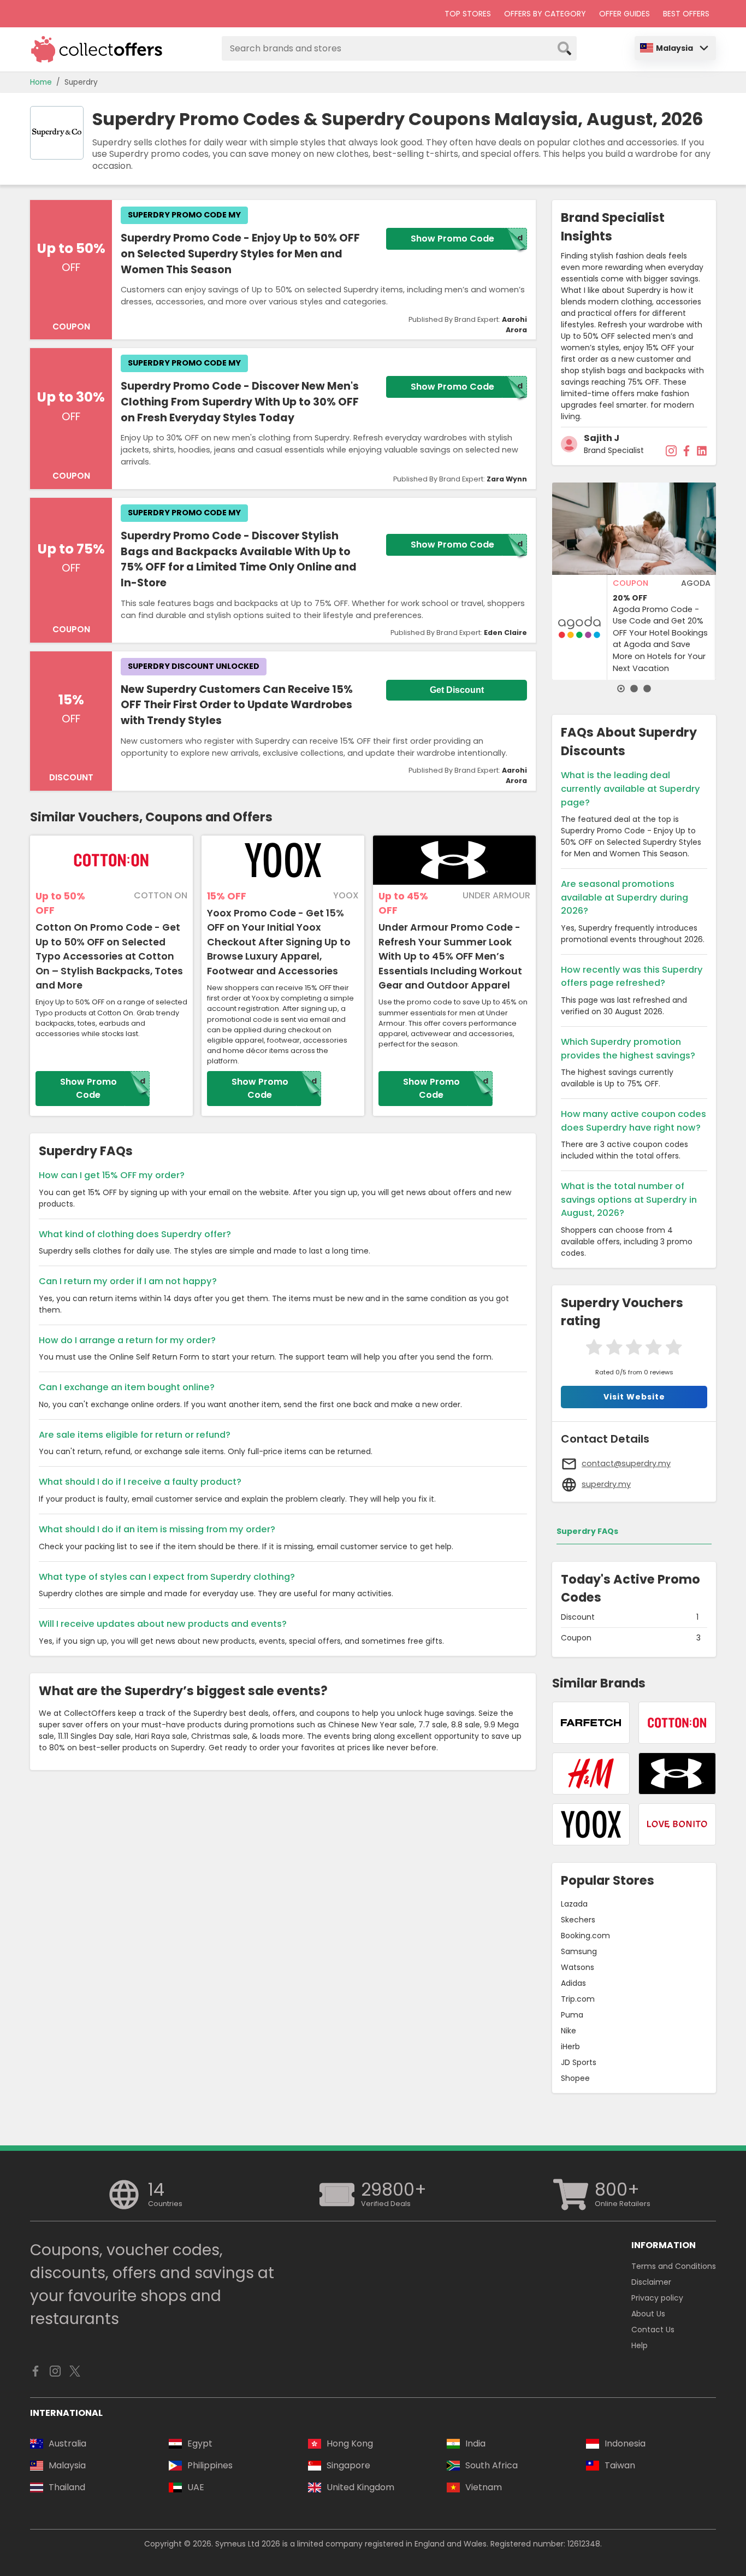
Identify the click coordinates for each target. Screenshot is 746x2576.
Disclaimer (651, 2282)
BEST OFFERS (686, 14)
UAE (196, 2487)
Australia (67, 2443)
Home (41, 82)
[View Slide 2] (634, 689)
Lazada (574, 1904)
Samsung (579, 1951)
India (475, 2443)
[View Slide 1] (621, 689)
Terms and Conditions (674, 2266)
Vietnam (484, 2487)
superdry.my (606, 1484)
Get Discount (457, 690)
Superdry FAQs (587, 1531)
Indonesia (625, 2443)
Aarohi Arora (514, 325)
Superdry (81, 82)
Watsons (578, 1967)
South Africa (492, 2465)
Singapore (348, 2465)
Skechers (578, 1920)
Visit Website (634, 1397)
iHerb (570, 2046)
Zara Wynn (507, 479)
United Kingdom (360, 2487)
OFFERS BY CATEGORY (545, 14)
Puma (572, 2015)
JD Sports (579, 2062)
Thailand (67, 2487)
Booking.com (585, 1936)
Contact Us (653, 2330)
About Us (648, 2314)
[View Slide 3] (647, 689)
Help (640, 2345)
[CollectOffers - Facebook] (35, 2374)
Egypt (200, 2443)
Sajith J (602, 438)
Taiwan (620, 2465)
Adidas (573, 1983)
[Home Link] (97, 49)
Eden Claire (505, 633)
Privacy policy (657, 2298)
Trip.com (578, 1999)
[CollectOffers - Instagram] (55, 2374)
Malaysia (674, 48)
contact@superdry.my (626, 1463)
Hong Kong (350, 2443)
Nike (569, 2031)
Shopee (575, 2078)
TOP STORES (468, 14)
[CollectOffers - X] (75, 2374)
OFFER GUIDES (624, 14)
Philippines (210, 2465)
